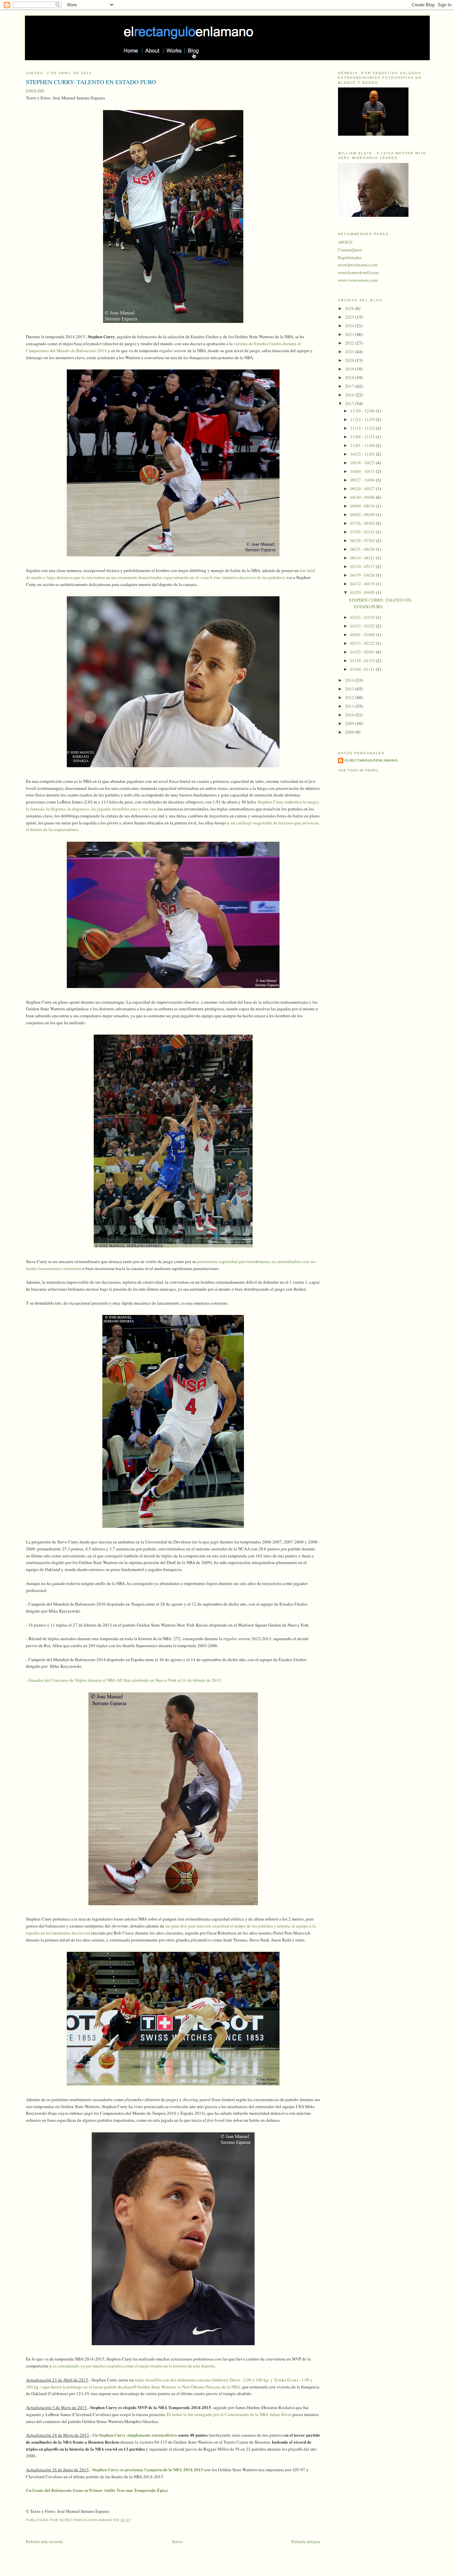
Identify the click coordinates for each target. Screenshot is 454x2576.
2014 (350, 680)
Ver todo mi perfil (359, 770)
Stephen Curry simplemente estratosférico (138, 2435)
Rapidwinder (350, 257)
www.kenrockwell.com (358, 272)
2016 (350, 395)
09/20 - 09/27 (363, 489)
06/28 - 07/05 (363, 540)
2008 (350, 732)
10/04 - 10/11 (363, 471)
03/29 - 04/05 (363, 592)
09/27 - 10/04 (363, 480)
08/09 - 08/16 (363, 506)
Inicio (177, 2541)
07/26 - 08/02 (363, 523)
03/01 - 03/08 (363, 635)
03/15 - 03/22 (363, 626)
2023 (350, 334)
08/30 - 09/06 (363, 497)
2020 (350, 360)
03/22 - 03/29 (363, 617)
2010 (350, 715)
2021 (350, 352)
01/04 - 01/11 (363, 669)
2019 (350, 369)
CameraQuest (350, 250)
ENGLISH (35, 91)
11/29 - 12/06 (363, 411)
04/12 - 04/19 (363, 584)
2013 (350, 689)
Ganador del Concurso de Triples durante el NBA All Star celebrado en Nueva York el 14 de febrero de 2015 (125, 1680)
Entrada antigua (306, 2541)
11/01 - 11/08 (363, 445)
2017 (350, 386)
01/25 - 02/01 (363, 652)
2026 (350, 308)
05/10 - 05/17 (363, 566)
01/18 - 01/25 (363, 660)
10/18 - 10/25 (363, 463)
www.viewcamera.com (358, 280)
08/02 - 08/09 (363, 514)
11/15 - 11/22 (363, 428)
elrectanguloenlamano (371, 760)
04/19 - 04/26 (363, 575)
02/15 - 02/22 (363, 643)
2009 (350, 723)
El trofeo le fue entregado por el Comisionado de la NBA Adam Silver (229, 2414)
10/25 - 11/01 (363, 454)
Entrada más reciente (45, 2541)
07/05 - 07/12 (363, 532)
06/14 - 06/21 (363, 558)
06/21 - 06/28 (363, 549)
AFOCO (345, 242)
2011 (350, 706)
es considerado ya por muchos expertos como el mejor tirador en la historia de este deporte (134, 2366)
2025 (350, 317)
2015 (350, 403)
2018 (350, 377)
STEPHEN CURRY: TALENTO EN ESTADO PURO (380, 603)
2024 (350, 326)
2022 (350, 343)
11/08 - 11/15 (363, 437)
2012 (350, 697)
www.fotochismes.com (358, 265)
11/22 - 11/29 (363, 419)
